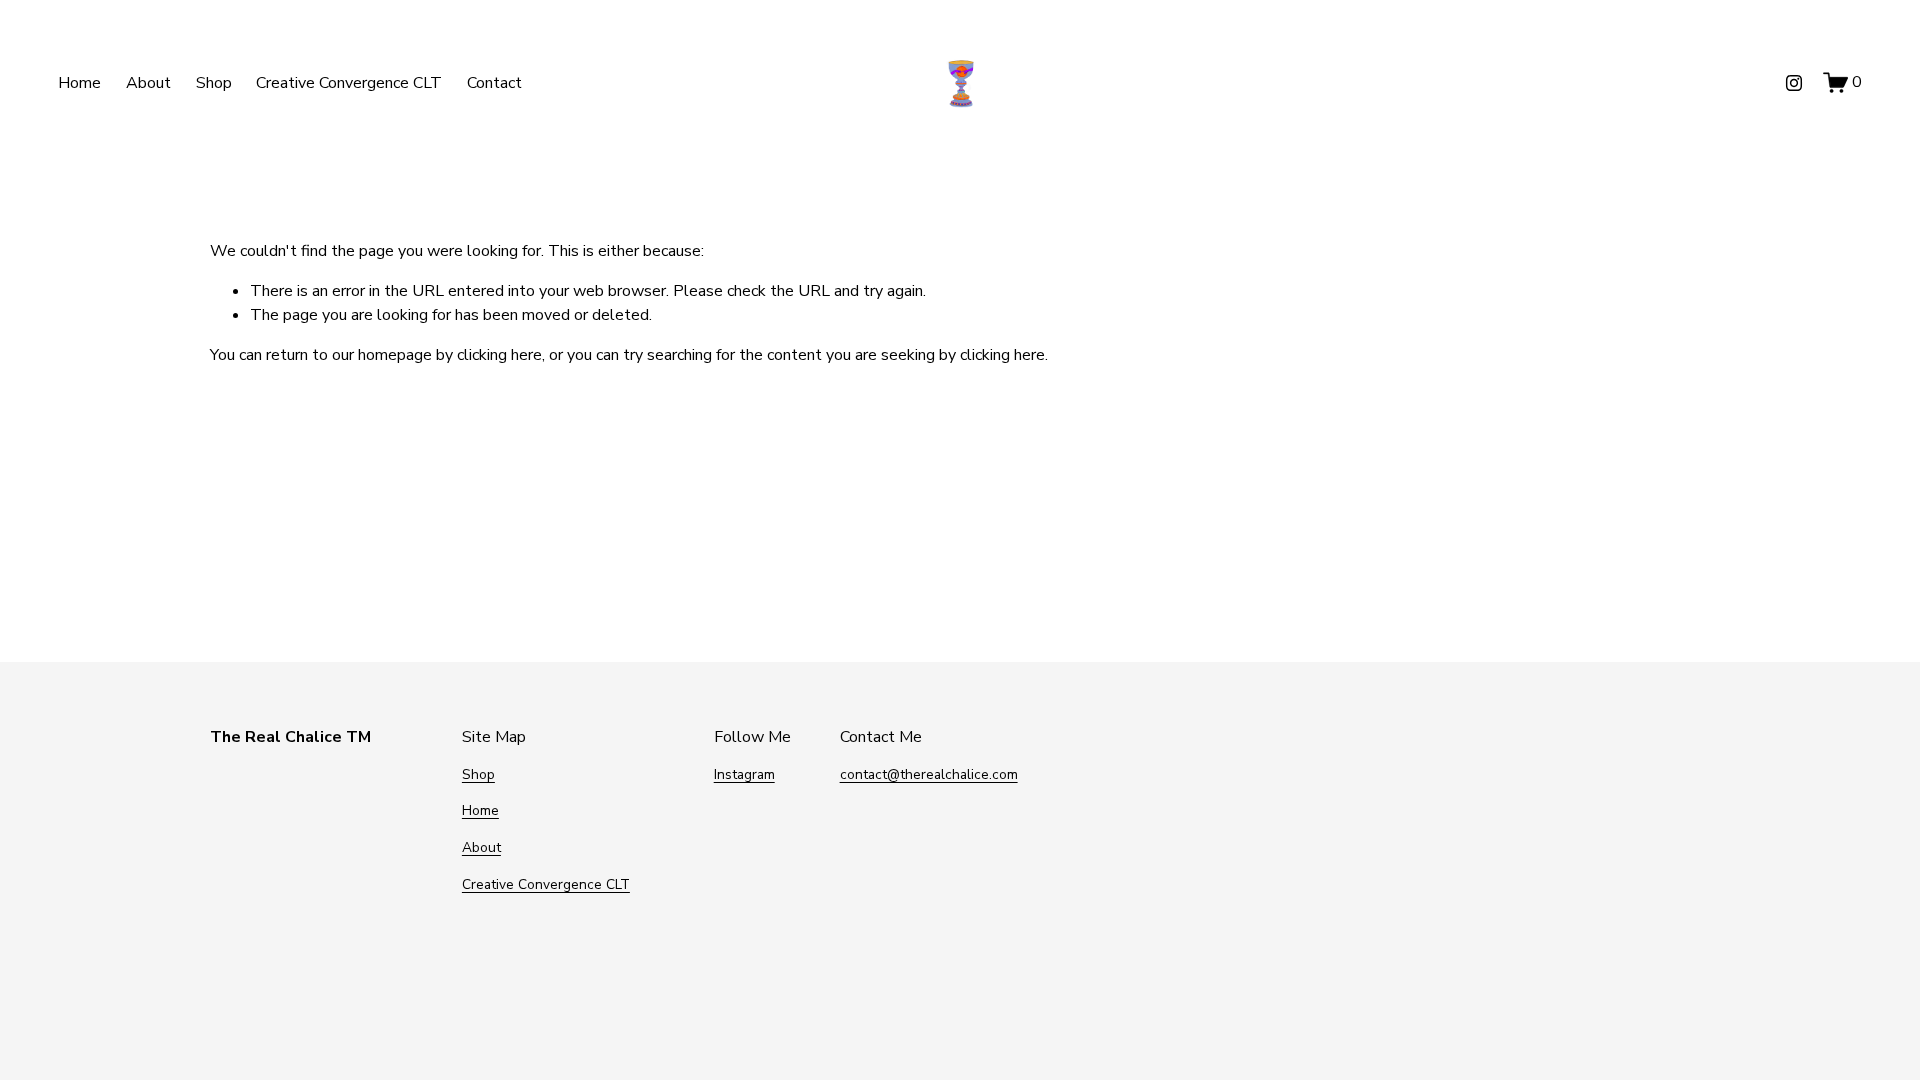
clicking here (499, 355)
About (148, 83)
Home (79, 83)
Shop (214, 83)
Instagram (744, 774)
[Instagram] (1794, 83)
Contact (494, 83)
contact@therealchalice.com (929, 774)
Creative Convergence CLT (349, 83)
